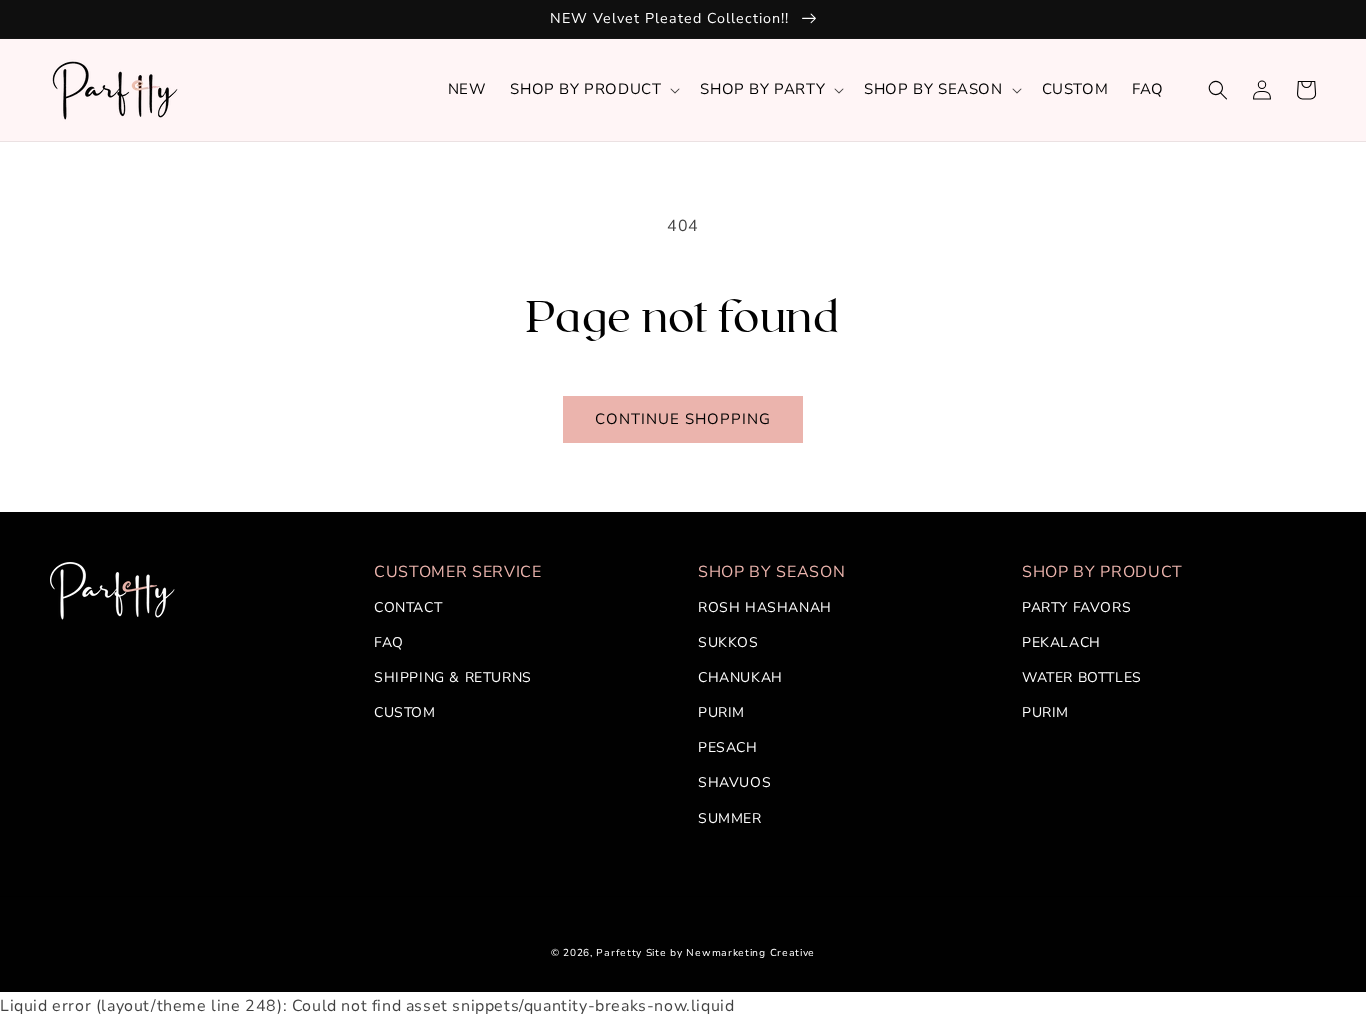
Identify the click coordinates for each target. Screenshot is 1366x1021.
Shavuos (734, 782)
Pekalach (1061, 642)
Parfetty (619, 953)
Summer (730, 818)
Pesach (728, 747)
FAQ (389, 642)
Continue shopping (683, 419)
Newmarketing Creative (750, 953)
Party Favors (1076, 607)
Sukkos (728, 642)
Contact (408, 607)
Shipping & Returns (453, 677)
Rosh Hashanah (765, 607)
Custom (405, 712)
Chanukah (740, 677)
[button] (593, 90)
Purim (721, 712)
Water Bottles (1082, 677)
